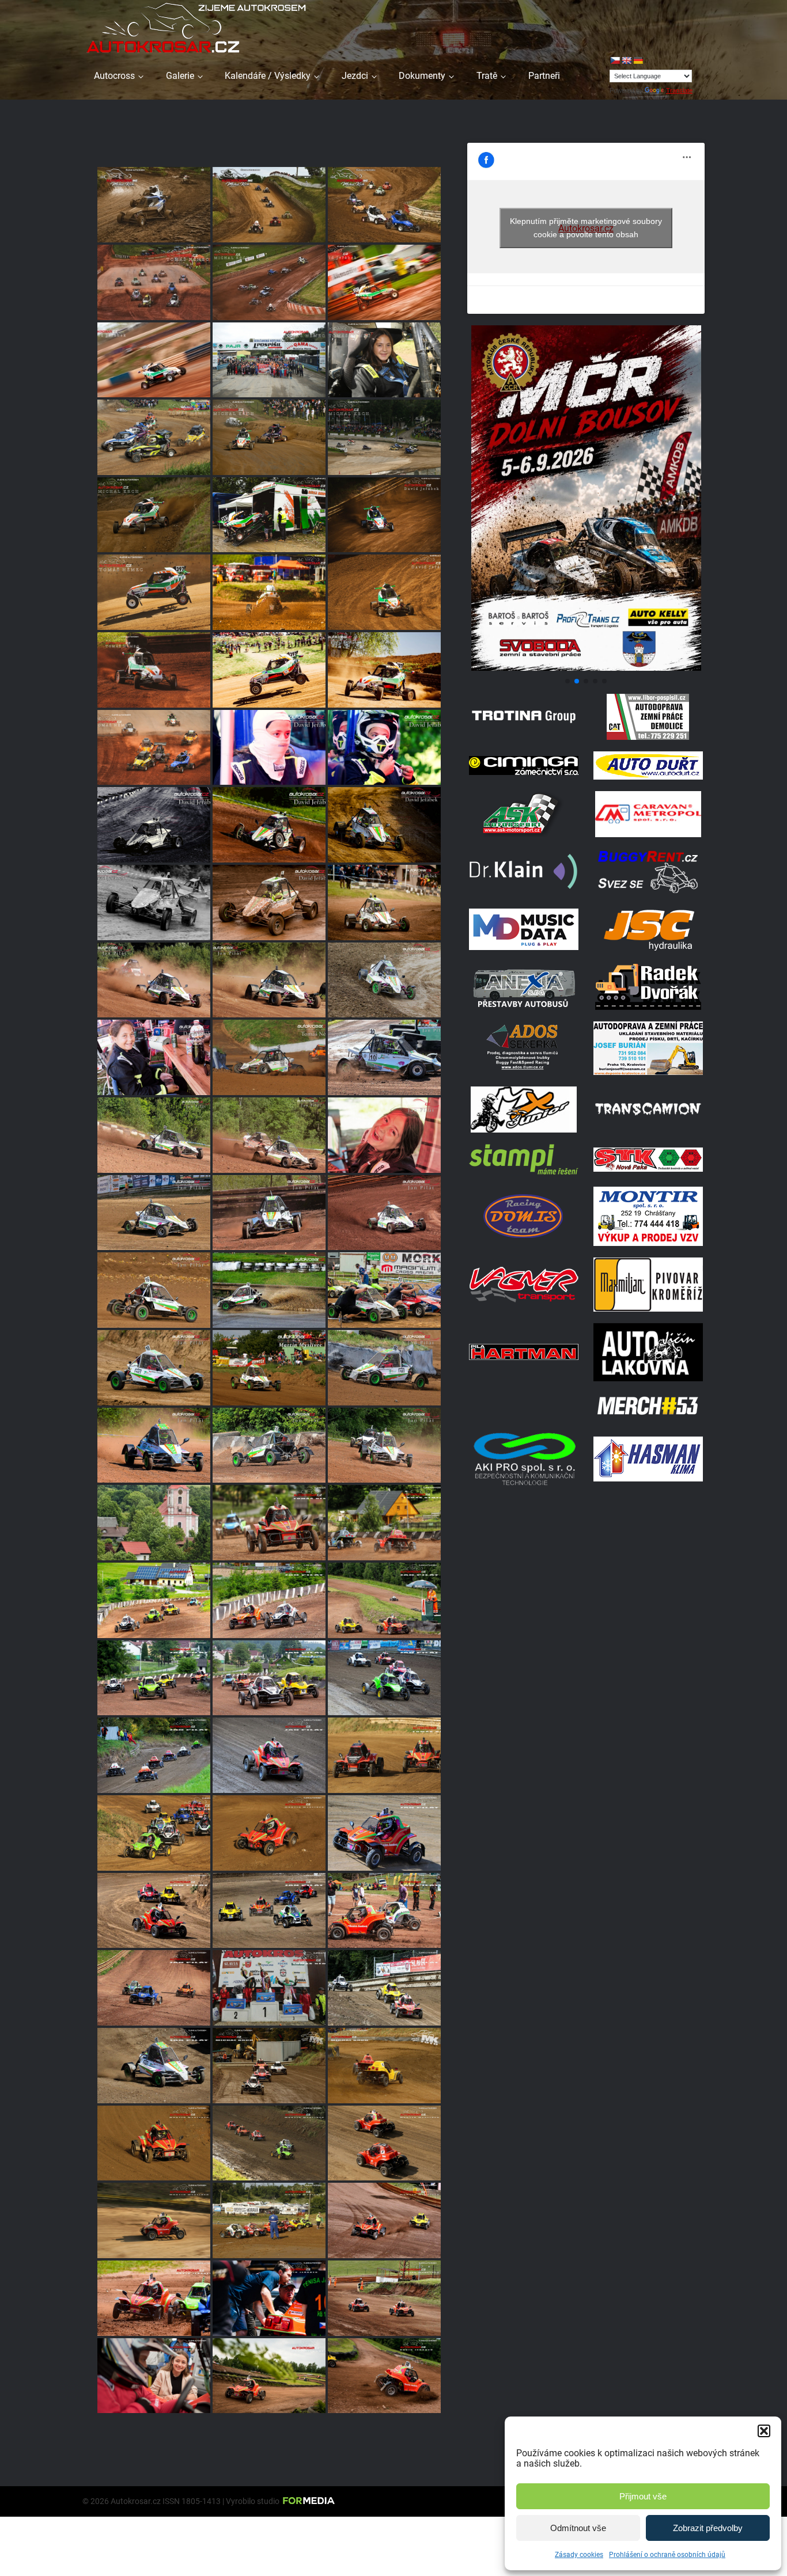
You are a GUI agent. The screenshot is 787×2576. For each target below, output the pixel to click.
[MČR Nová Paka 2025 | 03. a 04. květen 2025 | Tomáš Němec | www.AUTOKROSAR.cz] (154, 670)
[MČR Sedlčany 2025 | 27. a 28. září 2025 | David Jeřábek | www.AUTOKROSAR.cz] (269, 515)
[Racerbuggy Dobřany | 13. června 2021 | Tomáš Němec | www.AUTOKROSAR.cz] (154, 1523)
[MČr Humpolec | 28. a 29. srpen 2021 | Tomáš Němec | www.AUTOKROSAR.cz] (269, 1988)
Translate (679, 90)
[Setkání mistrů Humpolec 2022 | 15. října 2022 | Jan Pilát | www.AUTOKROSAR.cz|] (154, 1290)
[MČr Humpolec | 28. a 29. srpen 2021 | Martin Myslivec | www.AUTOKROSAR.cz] (154, 2143)
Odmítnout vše (578, 2528)
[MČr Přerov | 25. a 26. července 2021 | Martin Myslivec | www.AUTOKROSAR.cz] (269, 2220)
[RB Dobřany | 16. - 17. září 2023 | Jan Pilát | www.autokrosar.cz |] (154, 980)
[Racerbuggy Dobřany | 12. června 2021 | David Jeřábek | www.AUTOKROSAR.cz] (154, 2376)
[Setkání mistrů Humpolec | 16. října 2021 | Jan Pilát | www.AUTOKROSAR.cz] (384, 1678)
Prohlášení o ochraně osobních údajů (667, 2555)
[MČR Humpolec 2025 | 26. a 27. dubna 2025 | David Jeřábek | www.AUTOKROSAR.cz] (269, 670)
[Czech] (615, 60)
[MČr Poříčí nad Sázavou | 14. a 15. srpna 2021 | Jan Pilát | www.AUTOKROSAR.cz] (269, 1911)
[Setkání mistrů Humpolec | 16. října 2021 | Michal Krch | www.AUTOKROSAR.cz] (269, 2066)
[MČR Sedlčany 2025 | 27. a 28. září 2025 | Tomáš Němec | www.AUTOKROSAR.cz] (269, 360)
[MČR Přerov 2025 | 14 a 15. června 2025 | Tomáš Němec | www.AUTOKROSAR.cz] (154, 592)
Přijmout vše (643, 2496)
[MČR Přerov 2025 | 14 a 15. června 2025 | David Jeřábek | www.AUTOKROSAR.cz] (269, 592)
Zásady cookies (579, 2555)
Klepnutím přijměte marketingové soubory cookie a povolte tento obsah (586, 228)
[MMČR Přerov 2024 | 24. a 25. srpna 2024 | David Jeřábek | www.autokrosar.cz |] (384, 825)
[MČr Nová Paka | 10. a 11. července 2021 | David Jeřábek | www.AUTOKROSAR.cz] (269, 2298)
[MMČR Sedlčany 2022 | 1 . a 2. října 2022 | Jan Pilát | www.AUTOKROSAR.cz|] (269, 1290)
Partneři (544, 76)
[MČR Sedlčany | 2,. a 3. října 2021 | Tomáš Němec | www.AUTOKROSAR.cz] (384, 1755)
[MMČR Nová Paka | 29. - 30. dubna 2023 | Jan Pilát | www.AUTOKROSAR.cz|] (269, 1213)
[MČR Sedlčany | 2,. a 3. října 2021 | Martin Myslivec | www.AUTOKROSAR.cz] (269, 1833)
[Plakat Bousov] (586, 668)
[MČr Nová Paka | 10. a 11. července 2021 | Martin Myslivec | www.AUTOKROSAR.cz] (384, 2220)
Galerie (180, 76)
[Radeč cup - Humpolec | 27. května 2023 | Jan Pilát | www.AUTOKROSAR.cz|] (384, 1135)
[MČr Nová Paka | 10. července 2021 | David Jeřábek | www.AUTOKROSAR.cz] (154, 2298)
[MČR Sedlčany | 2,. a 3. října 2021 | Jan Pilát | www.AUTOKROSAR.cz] (384, 1833)
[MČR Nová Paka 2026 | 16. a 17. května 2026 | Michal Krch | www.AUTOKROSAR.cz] (269, 282)
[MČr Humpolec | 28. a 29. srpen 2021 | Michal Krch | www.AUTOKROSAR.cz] (384, 2066)
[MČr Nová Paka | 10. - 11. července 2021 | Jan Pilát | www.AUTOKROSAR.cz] (384, 1911)
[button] (764, 2431)
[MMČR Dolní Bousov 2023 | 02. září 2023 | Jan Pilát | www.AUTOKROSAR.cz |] (384, 980)
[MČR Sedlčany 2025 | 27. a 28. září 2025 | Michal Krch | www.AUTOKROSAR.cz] (269, 437)
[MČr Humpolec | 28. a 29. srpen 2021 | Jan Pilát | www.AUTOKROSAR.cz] (384, 1988)
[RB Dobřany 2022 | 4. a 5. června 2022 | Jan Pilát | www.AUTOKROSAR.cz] (154, 1445)
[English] (626, 60)
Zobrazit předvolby (708, 2528)
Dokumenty (422, 76)
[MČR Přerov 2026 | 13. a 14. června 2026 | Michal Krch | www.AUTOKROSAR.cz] (154, 205)
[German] (638, 60)
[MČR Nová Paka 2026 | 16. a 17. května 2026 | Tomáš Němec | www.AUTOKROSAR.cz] (154, 282)
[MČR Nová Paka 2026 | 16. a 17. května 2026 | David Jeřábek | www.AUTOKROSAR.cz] (384, 282)
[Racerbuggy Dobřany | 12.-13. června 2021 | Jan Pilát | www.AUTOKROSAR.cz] (154, 1600)
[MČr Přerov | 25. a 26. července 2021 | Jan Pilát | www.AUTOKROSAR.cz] (154, 1911)
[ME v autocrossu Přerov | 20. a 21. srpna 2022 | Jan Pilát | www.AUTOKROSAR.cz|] (384, 1290)
